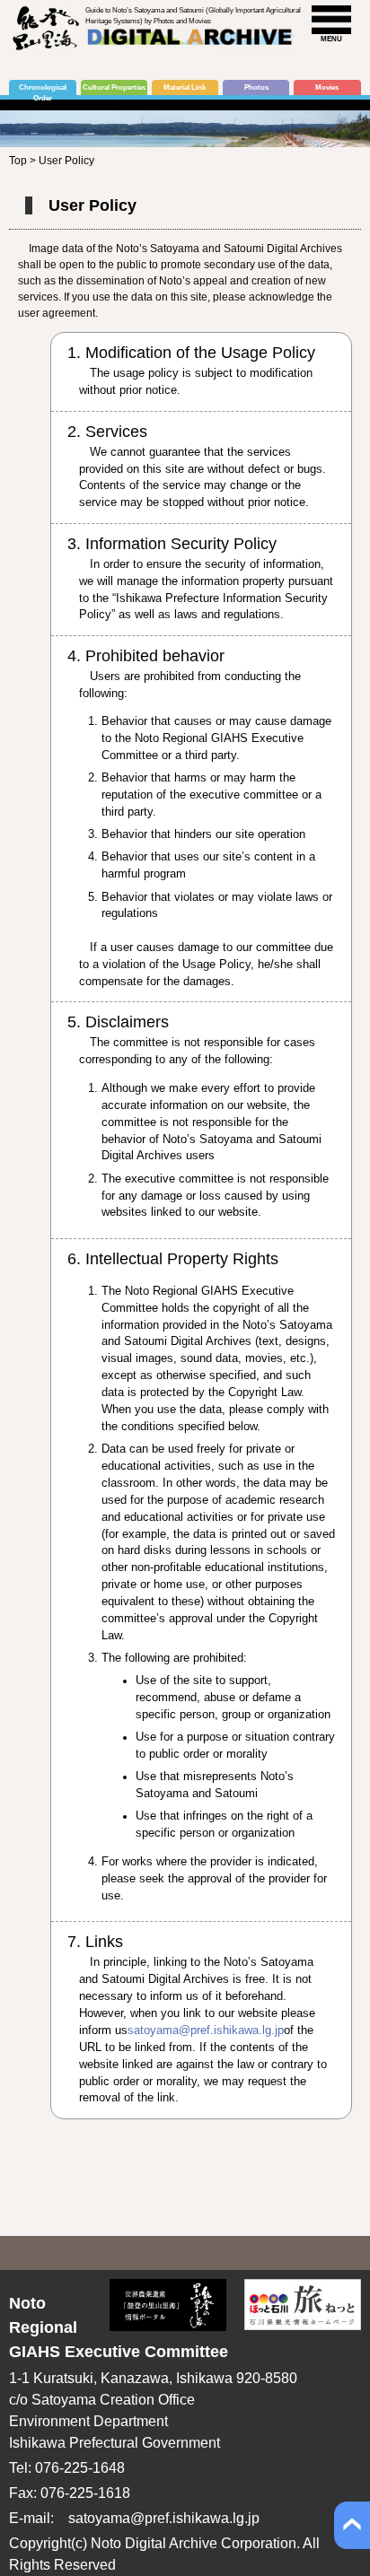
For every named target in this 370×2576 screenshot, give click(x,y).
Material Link (185, 87)
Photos (256, 87)
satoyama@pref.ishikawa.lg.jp (206, 2030)
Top (18, 161)
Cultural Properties (114, 87)
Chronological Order (43, 89)
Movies (327, 87)
